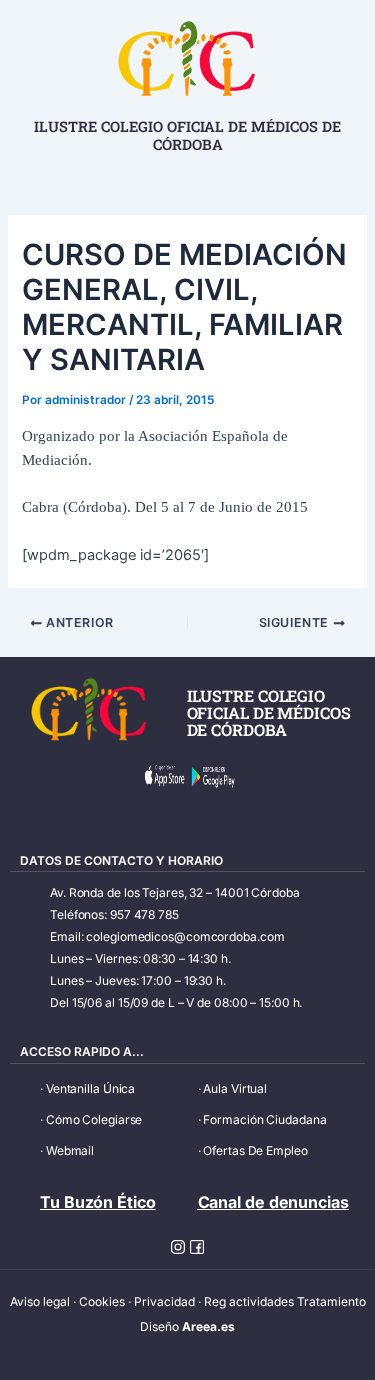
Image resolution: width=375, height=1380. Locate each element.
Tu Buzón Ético (98, 1202)
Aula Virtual (235, 1088)
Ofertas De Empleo (255, 1150)
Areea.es (208, 1326)
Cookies (102, 1301)
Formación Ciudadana (264, 1119)
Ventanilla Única (90, 1088)
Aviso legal (40, 1301)
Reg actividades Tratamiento (285, 1301)
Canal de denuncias (273, 1202)
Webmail (70, 1150)
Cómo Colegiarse (94, 1119)
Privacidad (164, 1301)
